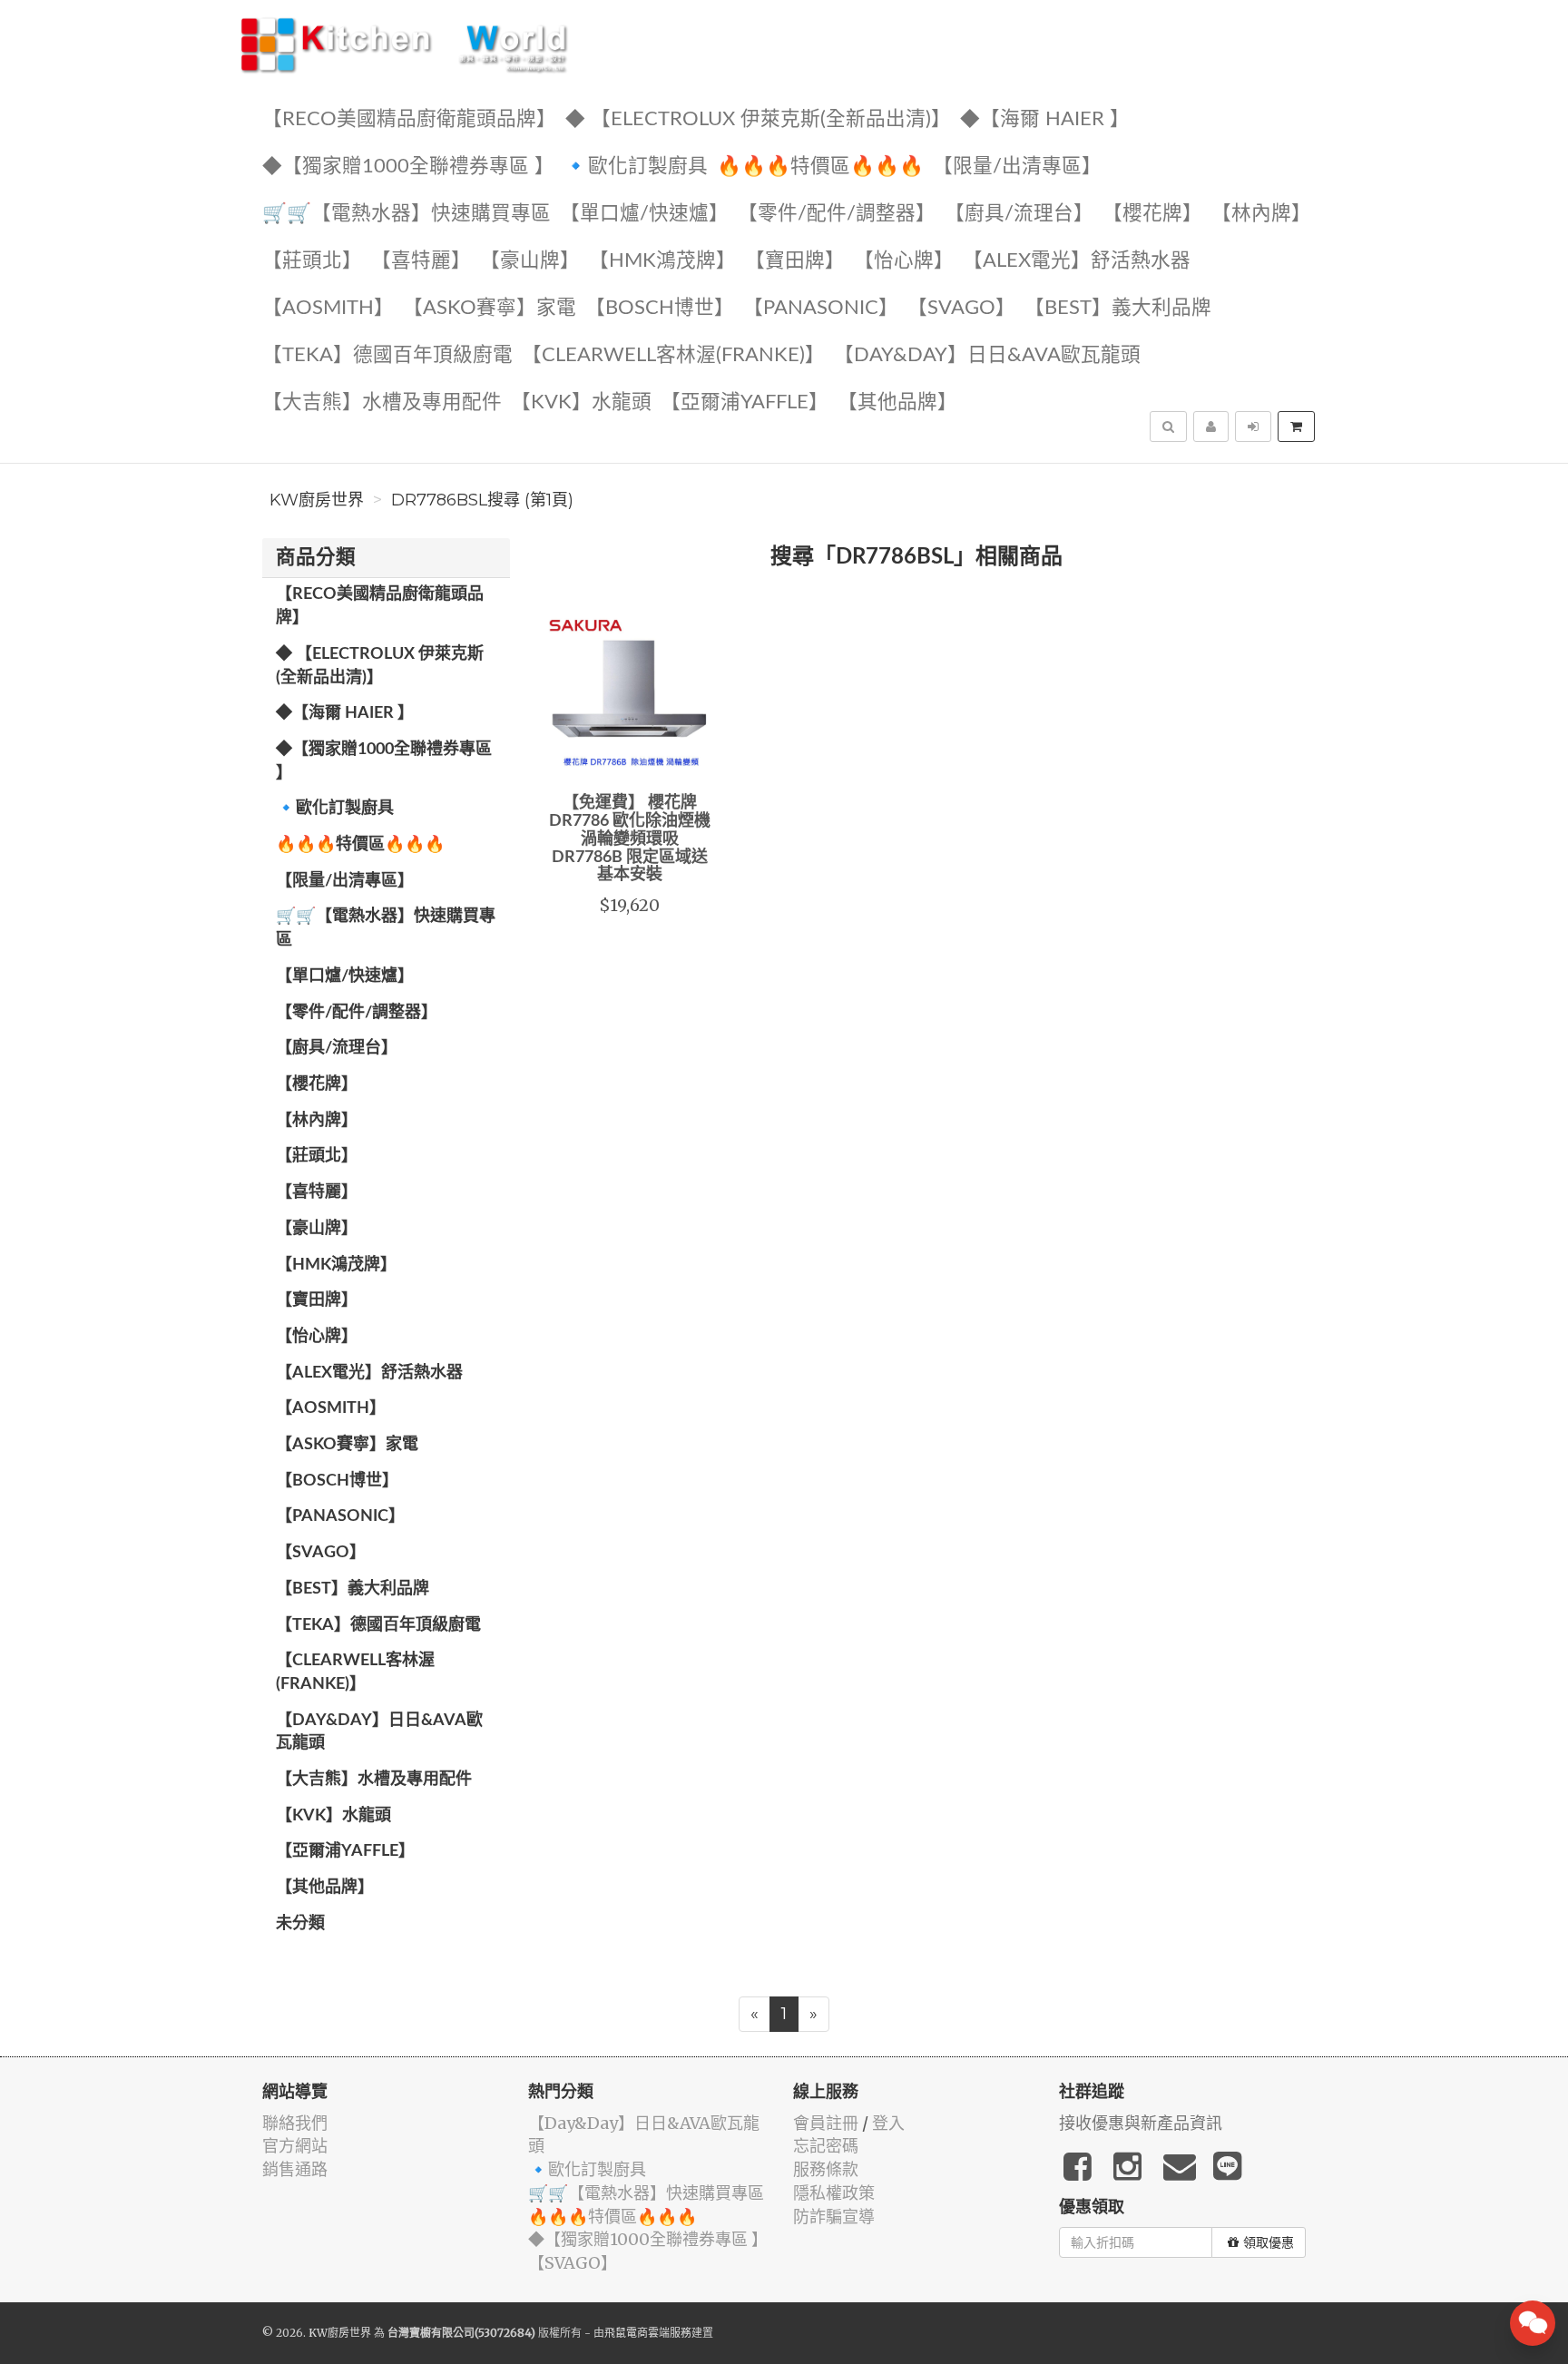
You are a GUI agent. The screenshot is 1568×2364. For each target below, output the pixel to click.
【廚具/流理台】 (1019, 214)
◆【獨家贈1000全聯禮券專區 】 (408, 167)
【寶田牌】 (795, 261)
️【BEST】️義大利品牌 (1118, 308)
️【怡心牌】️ (904, 261)
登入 (888, 2123)
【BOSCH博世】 (660, 308)
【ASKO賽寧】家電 (490, 308)
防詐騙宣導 (834, 2217)
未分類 (300, 1924)
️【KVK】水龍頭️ (581, 402)
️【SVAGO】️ (961, 308)
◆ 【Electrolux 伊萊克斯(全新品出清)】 (758, 119)
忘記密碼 (826, 2146)
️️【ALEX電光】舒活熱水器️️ (1077, 261)
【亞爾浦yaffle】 (745, 402)
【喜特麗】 (421, 261)
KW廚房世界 (317, 500)
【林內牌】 (1261, 214)
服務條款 (826, 2169)
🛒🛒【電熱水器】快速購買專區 (407, 214)
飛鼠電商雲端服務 (648, 2333)
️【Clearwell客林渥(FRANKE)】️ (673, 355)
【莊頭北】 (312, 261)
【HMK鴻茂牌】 (662, 261)
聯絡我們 (295, 2123)
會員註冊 (826, 2123)
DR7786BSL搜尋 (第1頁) (482, 500)
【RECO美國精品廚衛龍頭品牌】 (409, 119)
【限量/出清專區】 (1017, 167)
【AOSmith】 (328, 308)
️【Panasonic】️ (821, 308)
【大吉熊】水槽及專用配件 (382, 402)
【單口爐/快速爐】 (644, 214)
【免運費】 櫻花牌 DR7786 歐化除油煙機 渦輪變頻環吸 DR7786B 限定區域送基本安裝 (630, 839)
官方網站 (295, 2146)
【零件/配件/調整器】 (837, 214)
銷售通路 (295, 2169)
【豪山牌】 (530, 261)
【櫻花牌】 (1152, 214)
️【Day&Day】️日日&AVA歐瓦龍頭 (987, 355)
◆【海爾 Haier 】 (1045, 119)
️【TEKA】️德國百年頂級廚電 (387, 355)
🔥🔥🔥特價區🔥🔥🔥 (820, 167)
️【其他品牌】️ (897, 402)
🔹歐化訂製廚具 (636, 167)
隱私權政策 (834, 2193)
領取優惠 (1269, 2242)
